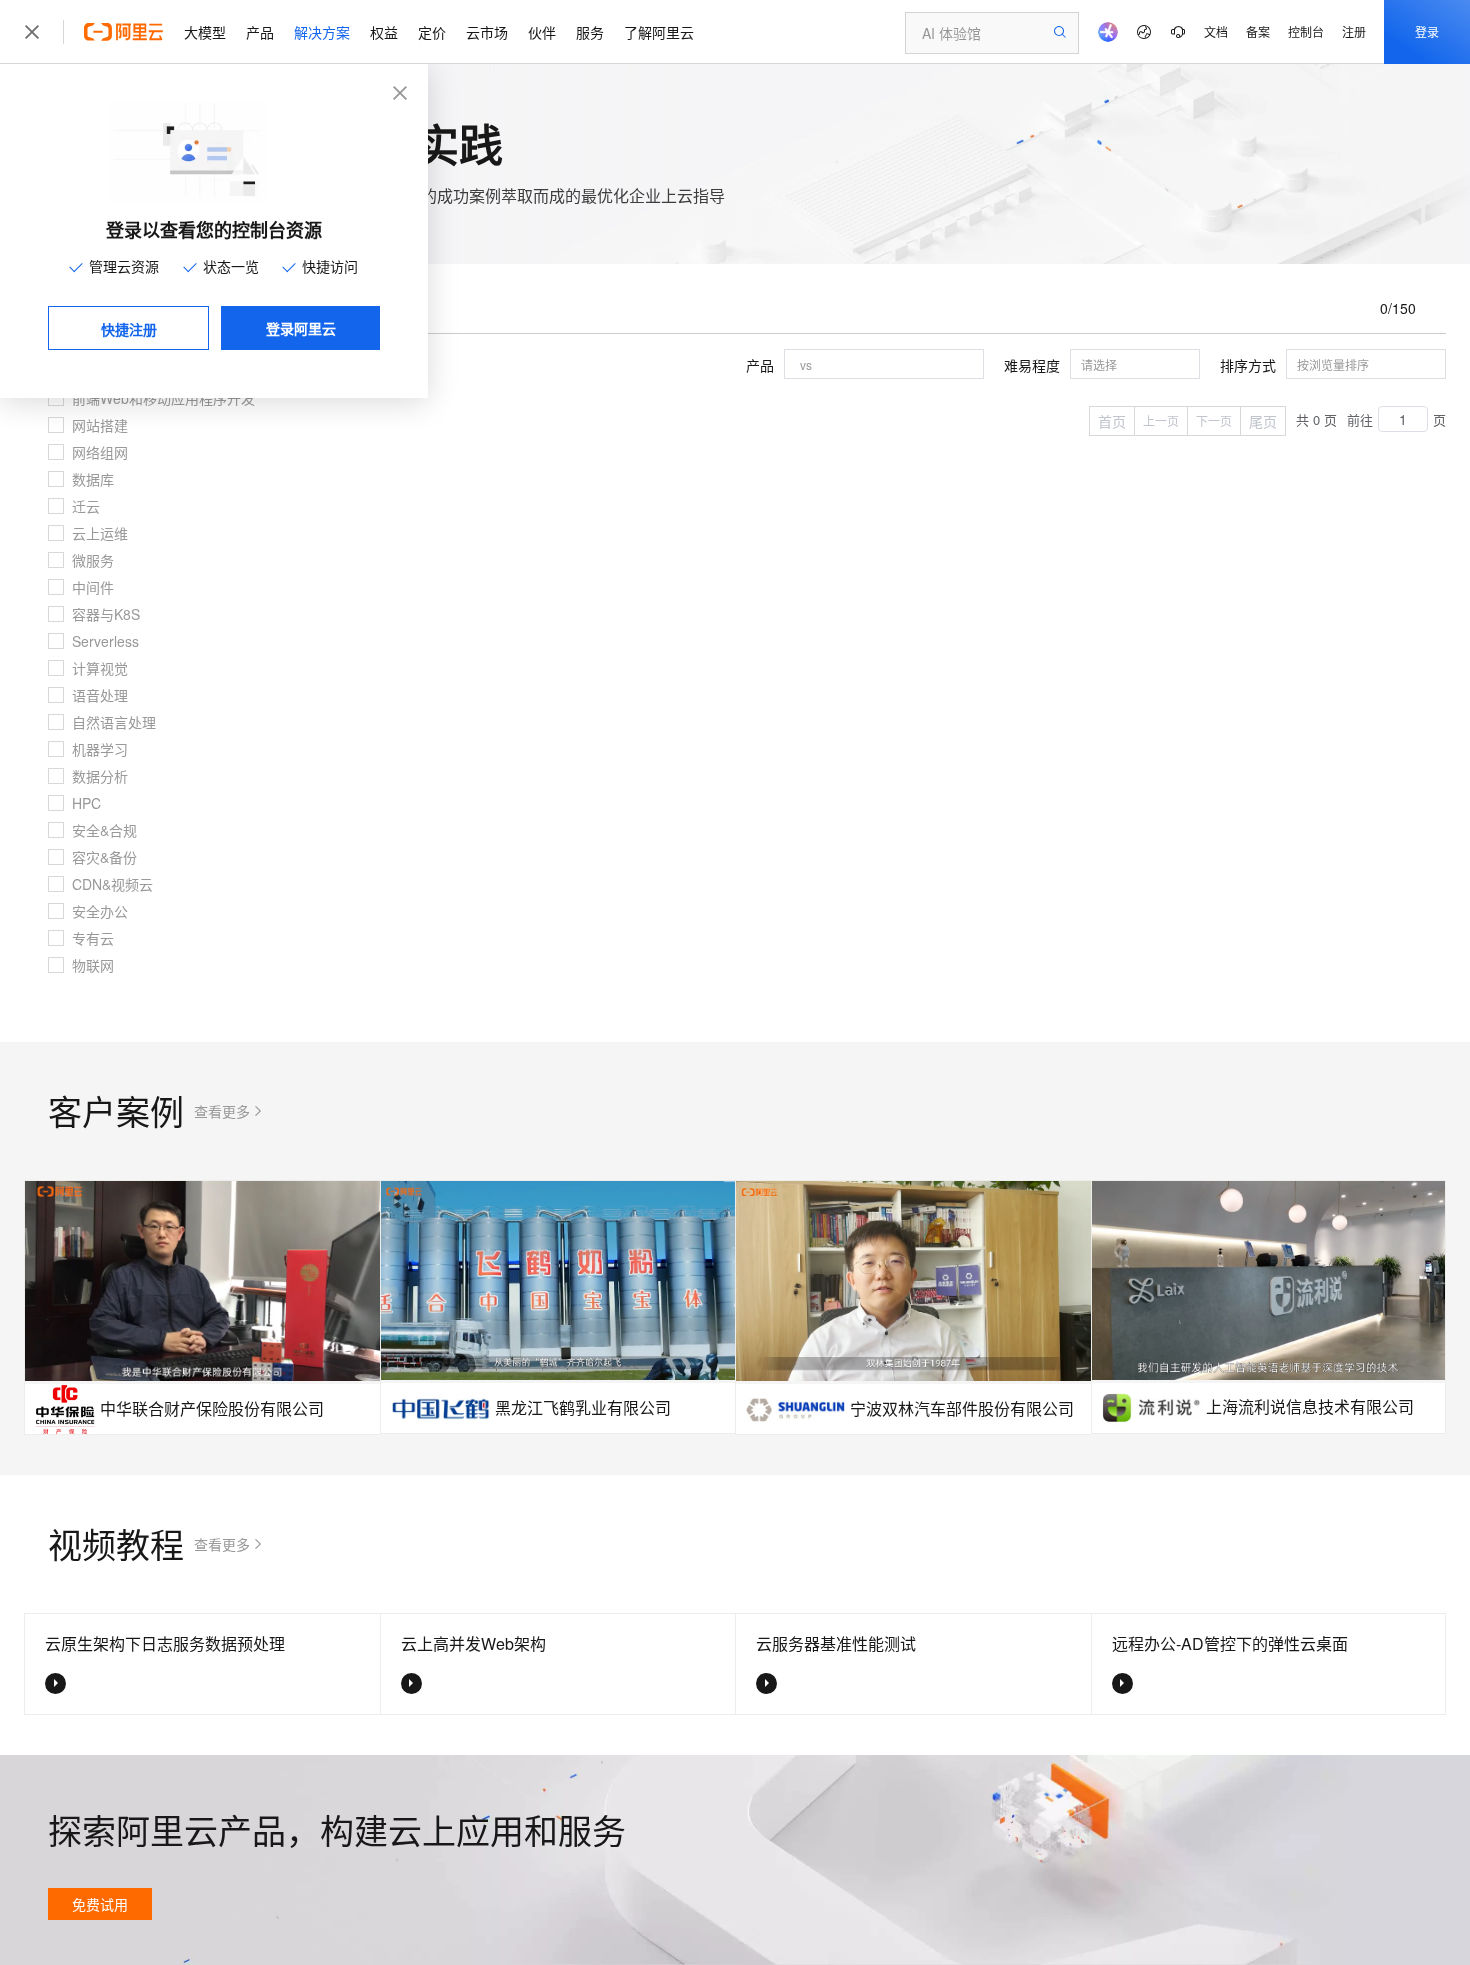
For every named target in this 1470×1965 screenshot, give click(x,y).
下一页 (1214, 420)
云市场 (487, 32)
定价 (432, 32)
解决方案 (322, 32)
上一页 (1161, 420)
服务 (590, 32)
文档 (1216, 31)
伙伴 (542, 32)
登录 (1427, 31)
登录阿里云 (301, 328)
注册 (1354, 31)
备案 (1258, 31)
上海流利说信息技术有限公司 (1310, 1406)
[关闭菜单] (32, 32)
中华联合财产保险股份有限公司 (212, 1408)
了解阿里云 (659, 32)
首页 (1112, 421)
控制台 (1306, 31)
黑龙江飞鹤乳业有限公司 (583, 1407)
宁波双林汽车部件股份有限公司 (962, 1408)
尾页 (1263, 421)
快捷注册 (129, 329)
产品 (260, 32)
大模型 (205, 32)
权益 (384, 32)
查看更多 (222, 1111)
